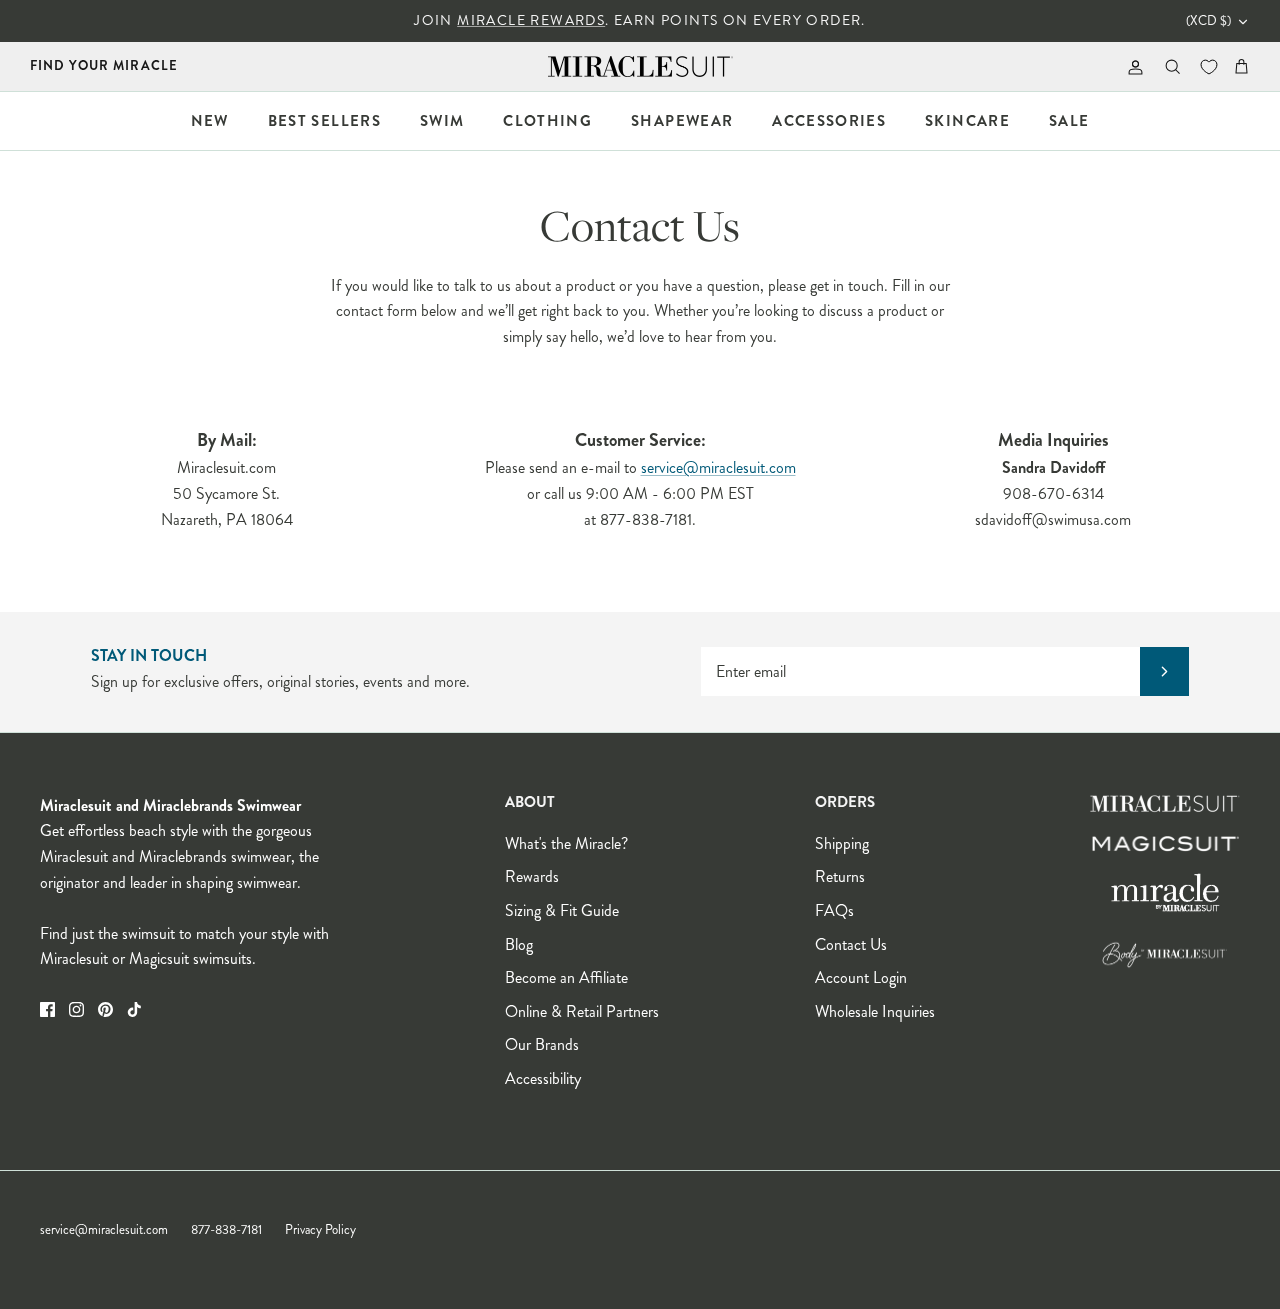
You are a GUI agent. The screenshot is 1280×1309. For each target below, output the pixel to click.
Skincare (967, 121)
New (210, 121)
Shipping (842, 843)
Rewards (532, 876)
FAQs (834, 910)
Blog (519, 944)
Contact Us (851, 944)
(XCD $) (1208, 21)
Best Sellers (324, 121)
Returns (840, 876)
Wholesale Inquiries (875, 1011)
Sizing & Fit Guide (562, 910)
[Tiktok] (134, 1009)
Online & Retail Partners (582, 1011)
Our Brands (542, 1044)
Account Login (861, 977)
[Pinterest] (105, 1009)
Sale (1069, 121)
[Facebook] (47, 1009)
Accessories (829, 121)
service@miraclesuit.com (718, 467)
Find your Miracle (104, 65)
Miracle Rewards (531, 20)
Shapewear (682, 121)
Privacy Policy (320, 1230)
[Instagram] (76, 1009)
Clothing (547, 121)
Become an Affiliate (566, 977)
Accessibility (543, 1078)
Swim (442, 121)
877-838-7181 (226, 1230)
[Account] (1131, 66)
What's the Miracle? (566, 843)
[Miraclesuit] (640, 66)
